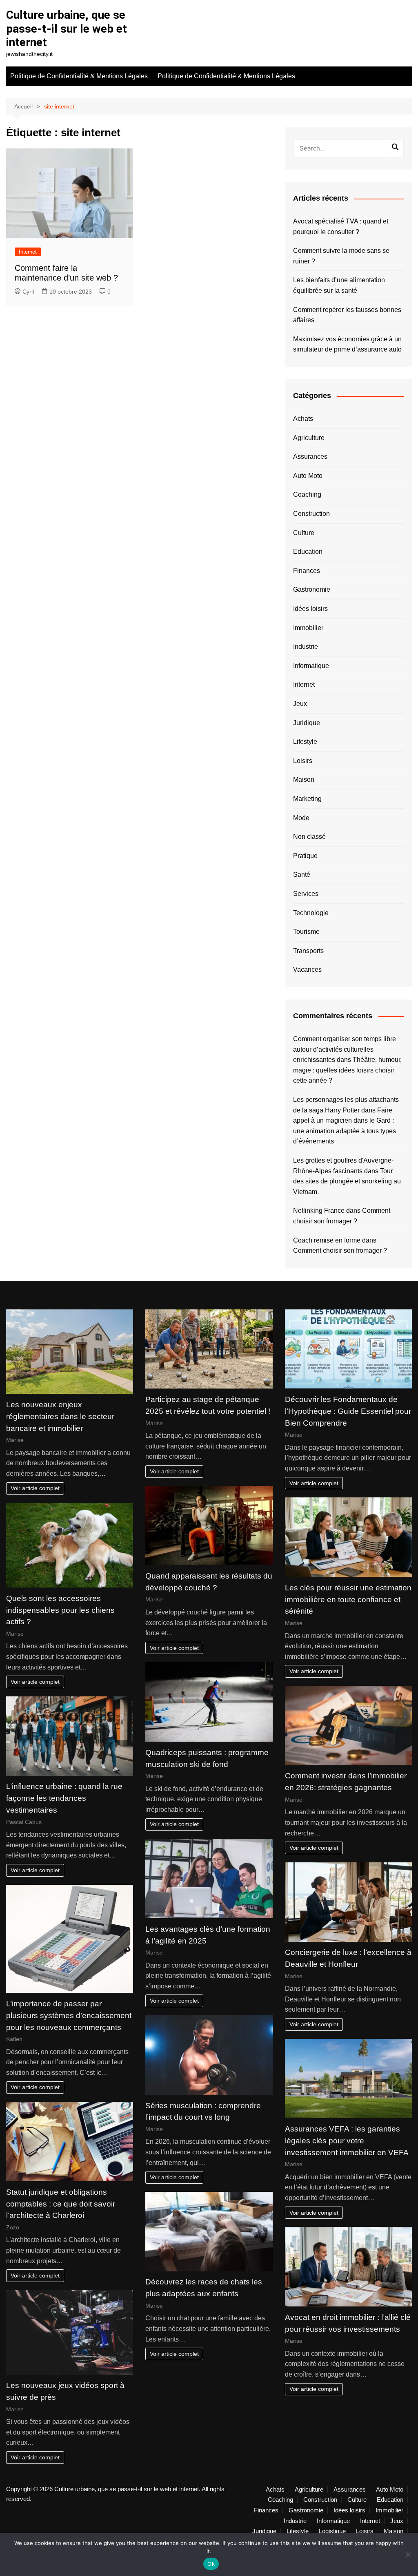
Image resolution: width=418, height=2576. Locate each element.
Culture (304, 533)
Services (306, 894)
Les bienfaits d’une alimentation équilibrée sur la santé (339, 285)
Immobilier (308, 628)
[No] (408, 2554)
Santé (302, 875)
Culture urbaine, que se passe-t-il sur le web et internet (67, 29)
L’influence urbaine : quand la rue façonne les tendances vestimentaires (64, 1798)
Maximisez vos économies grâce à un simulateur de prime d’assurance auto (347, 344)
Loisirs (303, 761)
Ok (211, 2564)
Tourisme (306, 932)
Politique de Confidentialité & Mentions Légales (79, 76)
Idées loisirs (310, 609)
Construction (311, 514)
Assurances (310, 457)
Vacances (307, 970)
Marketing (307, 799)
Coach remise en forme (327, 1240)
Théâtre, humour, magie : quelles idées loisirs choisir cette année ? (347, 1070)
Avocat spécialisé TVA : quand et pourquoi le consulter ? (341, 227)
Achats (303, 419)
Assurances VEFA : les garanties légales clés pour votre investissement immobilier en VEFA (347, 2141)
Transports (308, 951)
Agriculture (309, 438)
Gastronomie (312, 589)
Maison (304, 779)
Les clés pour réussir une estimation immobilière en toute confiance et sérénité (348, 1600)
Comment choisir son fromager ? (340, 1250)
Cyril (28, 292)
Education (308, 552)
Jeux (300, 704)
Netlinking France (319, 1211)
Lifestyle (305, 742)
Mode (301, 818)
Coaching (307, 494)
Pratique (305, 856)
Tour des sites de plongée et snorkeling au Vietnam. (347, 1181)
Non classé (309, 837)
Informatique (311, 666)
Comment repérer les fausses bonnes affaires (347, 315)
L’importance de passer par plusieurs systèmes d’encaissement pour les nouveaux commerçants (69, 2015)
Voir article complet (35, 1488)
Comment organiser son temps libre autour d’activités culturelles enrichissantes (345, 1049)
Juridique (307, 723)
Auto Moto (308, 476)
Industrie (306, 647)
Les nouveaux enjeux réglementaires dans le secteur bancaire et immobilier (60, 1416)
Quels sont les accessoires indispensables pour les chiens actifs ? (60, 1610)
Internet (28, 252)
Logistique (332, 2531)
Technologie (311, 913)
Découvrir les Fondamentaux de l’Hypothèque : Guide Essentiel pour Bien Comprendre (348, 1411)
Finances (307, 571)
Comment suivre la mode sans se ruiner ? (341, 256)
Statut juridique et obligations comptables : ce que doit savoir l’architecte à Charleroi (61, 2204)
